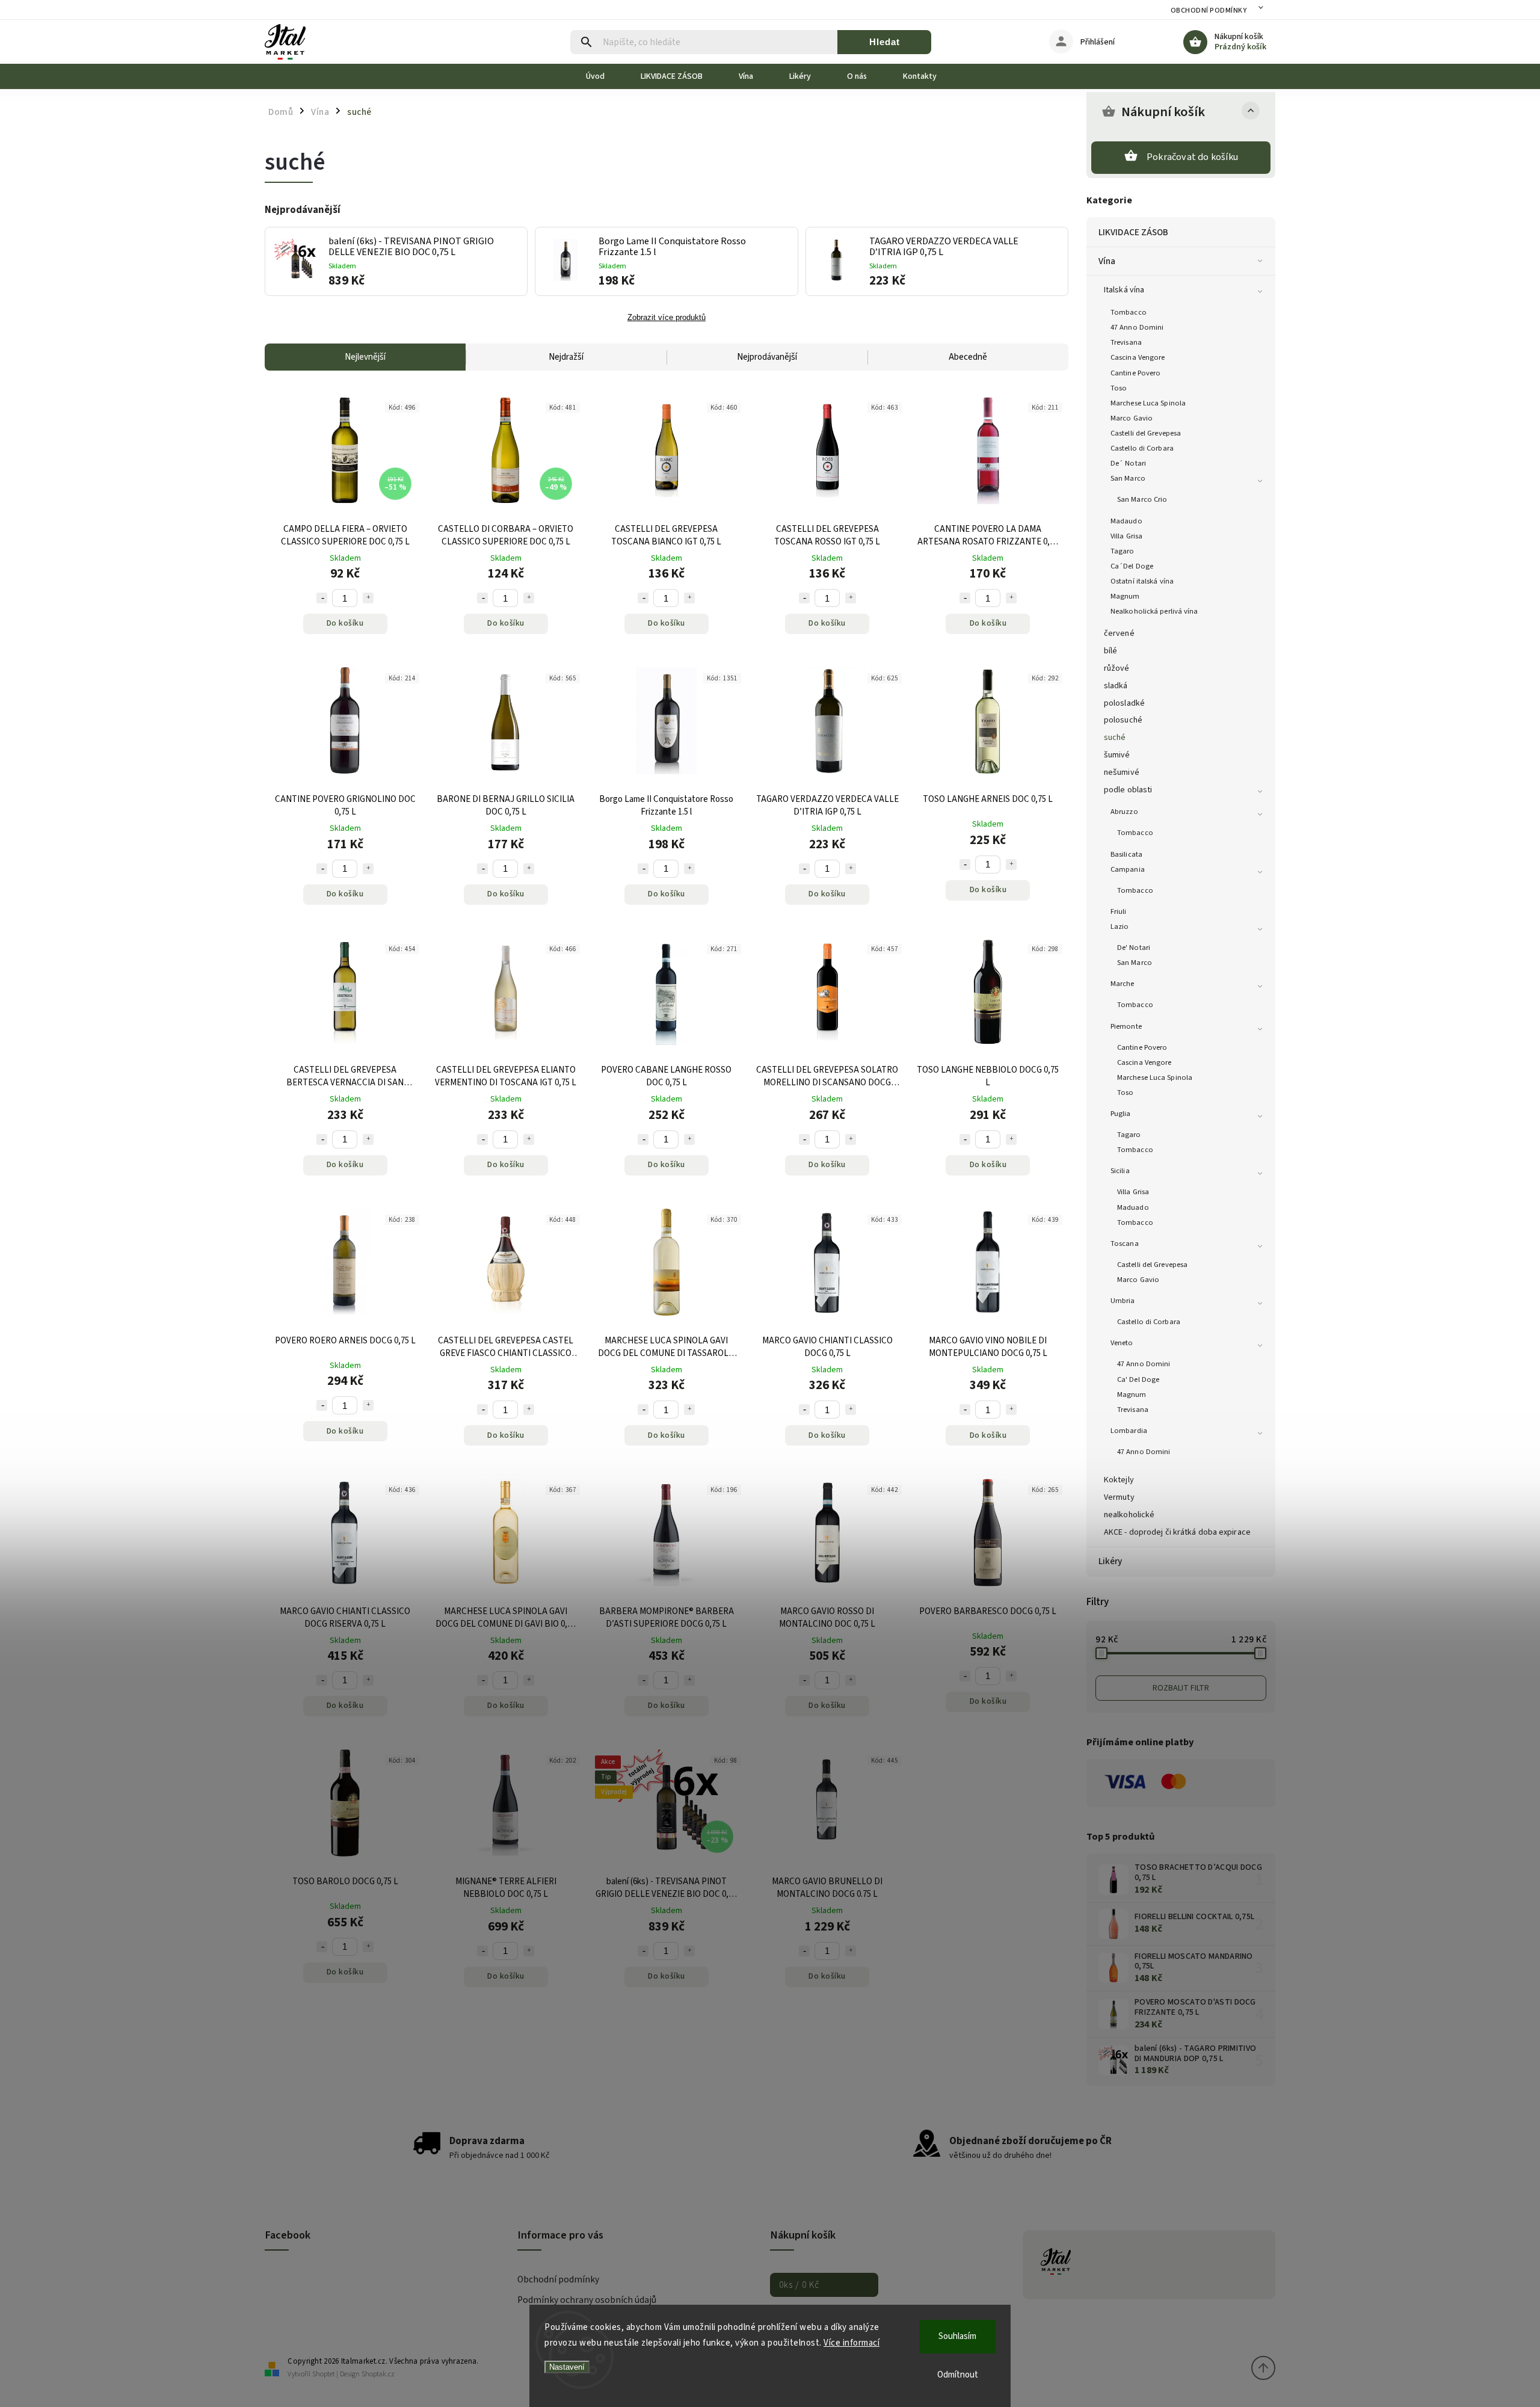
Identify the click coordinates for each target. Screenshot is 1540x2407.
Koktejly (1119, 1480)
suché (1115, 738)
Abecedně (968, 357)
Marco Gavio (1132, 418)
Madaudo (1126, 521)
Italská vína (1124, 290)
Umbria (1123, 1301)
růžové (1117, 668)
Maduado (1133, 1207)
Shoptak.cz (378, 2374)
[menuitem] (604, 76)
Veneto (1122, 1343)
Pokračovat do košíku (1192, 157)
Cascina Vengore (1138, 357)
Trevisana (1126, 342)
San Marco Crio (1142, 499)
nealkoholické (1129, 1515)
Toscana (1125, 1244)
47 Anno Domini (1137, 327)
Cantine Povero (1135, 373)
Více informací (852, 2343)
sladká (1116, 686)
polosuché (1123, 720)
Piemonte (1126, 1026)
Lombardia (1129, 1431)
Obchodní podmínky (1209, 11)
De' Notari (1134, 948)
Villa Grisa (1126, 536)
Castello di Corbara (1142, 448)
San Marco (1128, 478)
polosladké (1124, 703)
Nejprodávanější (767, 357)
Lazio (1120, 926)
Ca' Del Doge (1138, 1379)
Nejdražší (566, 357)
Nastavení (567, 2367)
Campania (1128, 869)
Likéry (1110, 1561)
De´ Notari (1128, 463)
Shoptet (324, 2374)
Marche (1123, 984)
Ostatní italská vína (1142, 581)
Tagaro (1123, 551)
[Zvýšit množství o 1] (368, 598)
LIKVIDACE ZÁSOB (1134, 232)
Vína (1107, 261)
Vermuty (1119, 1497)
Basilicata (1126, 854)
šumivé (1117, 755)
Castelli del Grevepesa (1146, 433)
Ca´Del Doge (1132, 566)
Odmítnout (958, 2375)
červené (1119, 633)
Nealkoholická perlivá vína (1154, 611)
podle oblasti (1128, 790)
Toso (1119, 388)
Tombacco (1129, 312)
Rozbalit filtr (1181, 1688)
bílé (1110, 651)
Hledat (885, 42)
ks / (799, 2285)
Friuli (1119, 911)
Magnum (1125, 596)
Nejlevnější (365, 357)
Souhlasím (957, 2336)
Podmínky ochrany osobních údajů (587, 2300)
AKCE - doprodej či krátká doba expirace (1177, 1532)
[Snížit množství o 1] (322, 598)
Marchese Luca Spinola (1148, 403)
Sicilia (1120, 1171)
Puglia (1121, 1114)
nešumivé (1122, 772)
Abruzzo (1124, 812)
